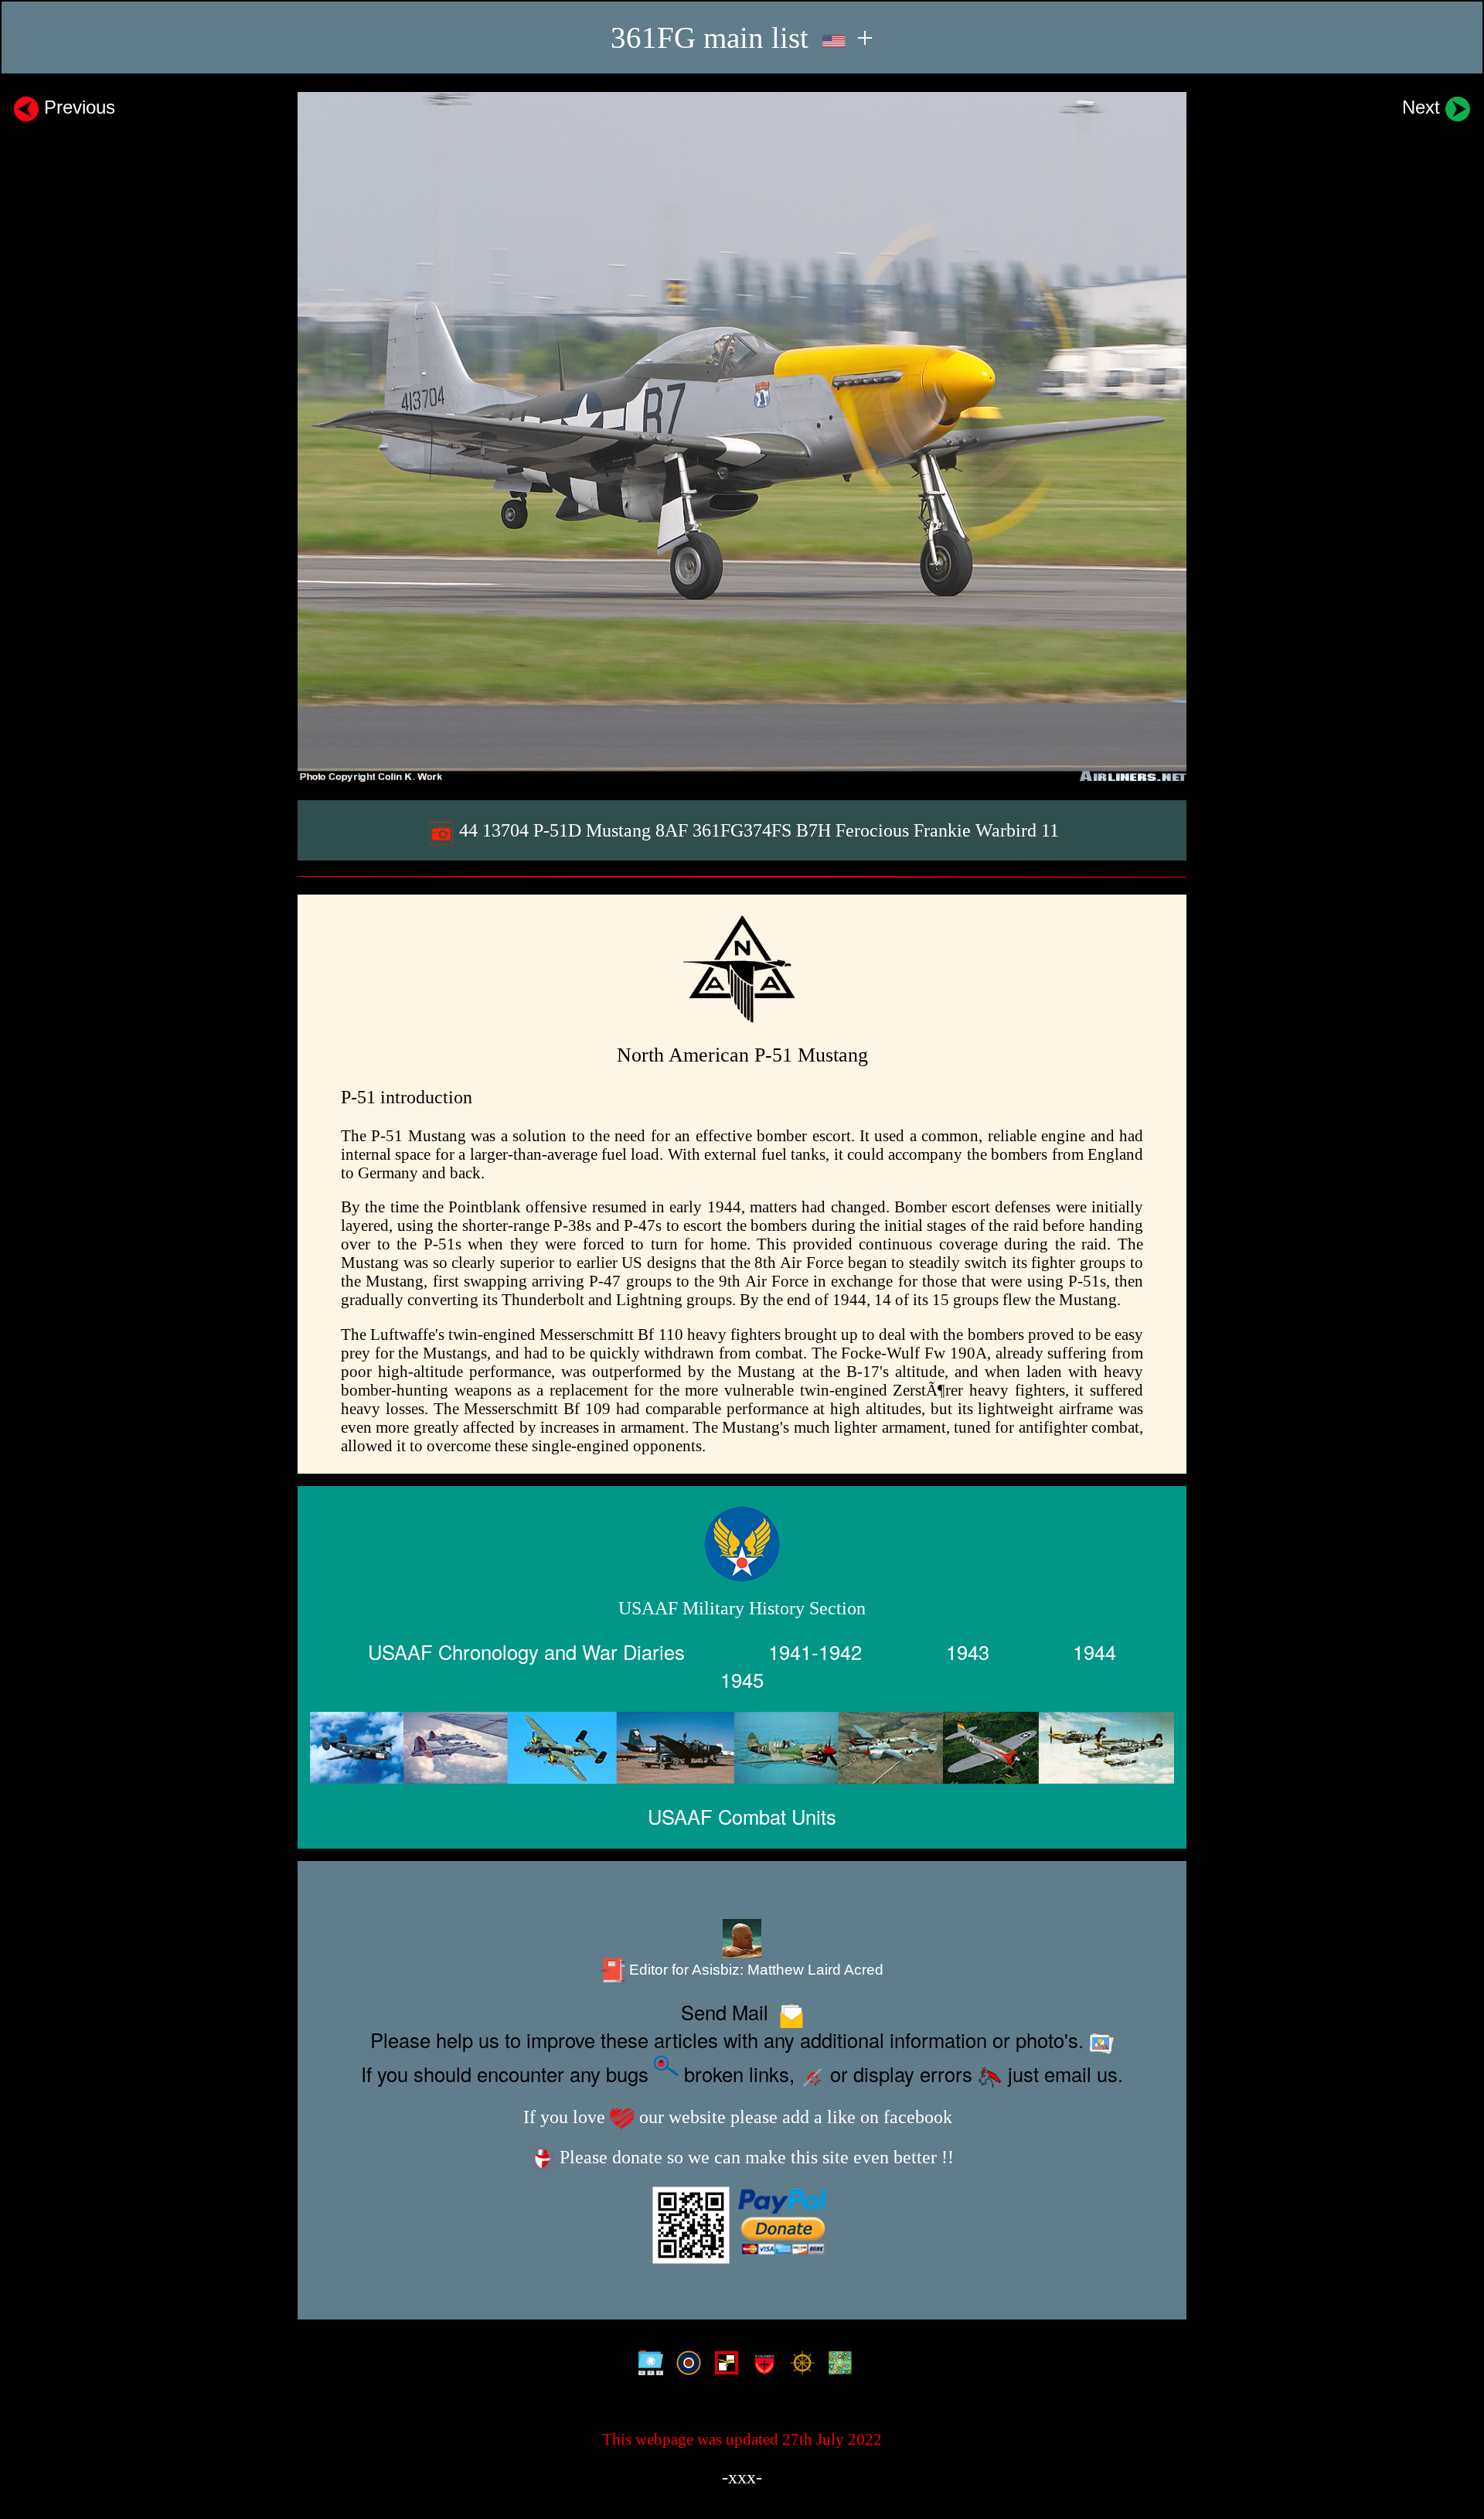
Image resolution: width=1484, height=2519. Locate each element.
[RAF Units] (685, 2364)
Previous (77, 107)
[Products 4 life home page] (837, 2364)
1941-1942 (815, 1651)
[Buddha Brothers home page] (799, 2364)
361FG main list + (742, 37)
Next (1424, 107)
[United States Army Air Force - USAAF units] (742, 1748)
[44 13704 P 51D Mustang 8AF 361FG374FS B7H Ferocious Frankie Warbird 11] (742, 437)
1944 (1094, 1651)
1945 (742, 1679)
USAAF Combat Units (742, 1816)
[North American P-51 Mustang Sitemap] (647, 2364)
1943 (968, 1651)
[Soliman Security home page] (761, 2364)
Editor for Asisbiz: (754, 1970)
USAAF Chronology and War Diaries (526, 1651)
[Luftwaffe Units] (723, 2364)
